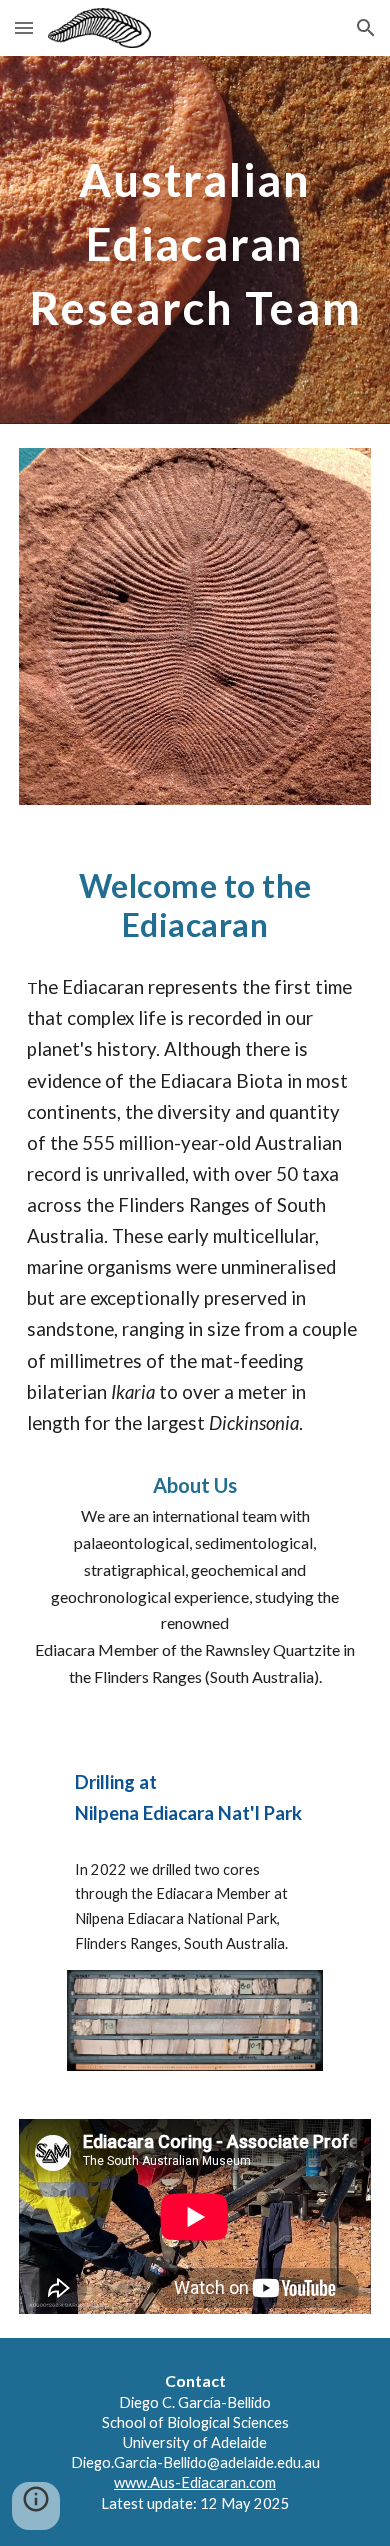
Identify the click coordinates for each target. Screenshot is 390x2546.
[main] (195, 240)
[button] (24, 27)
